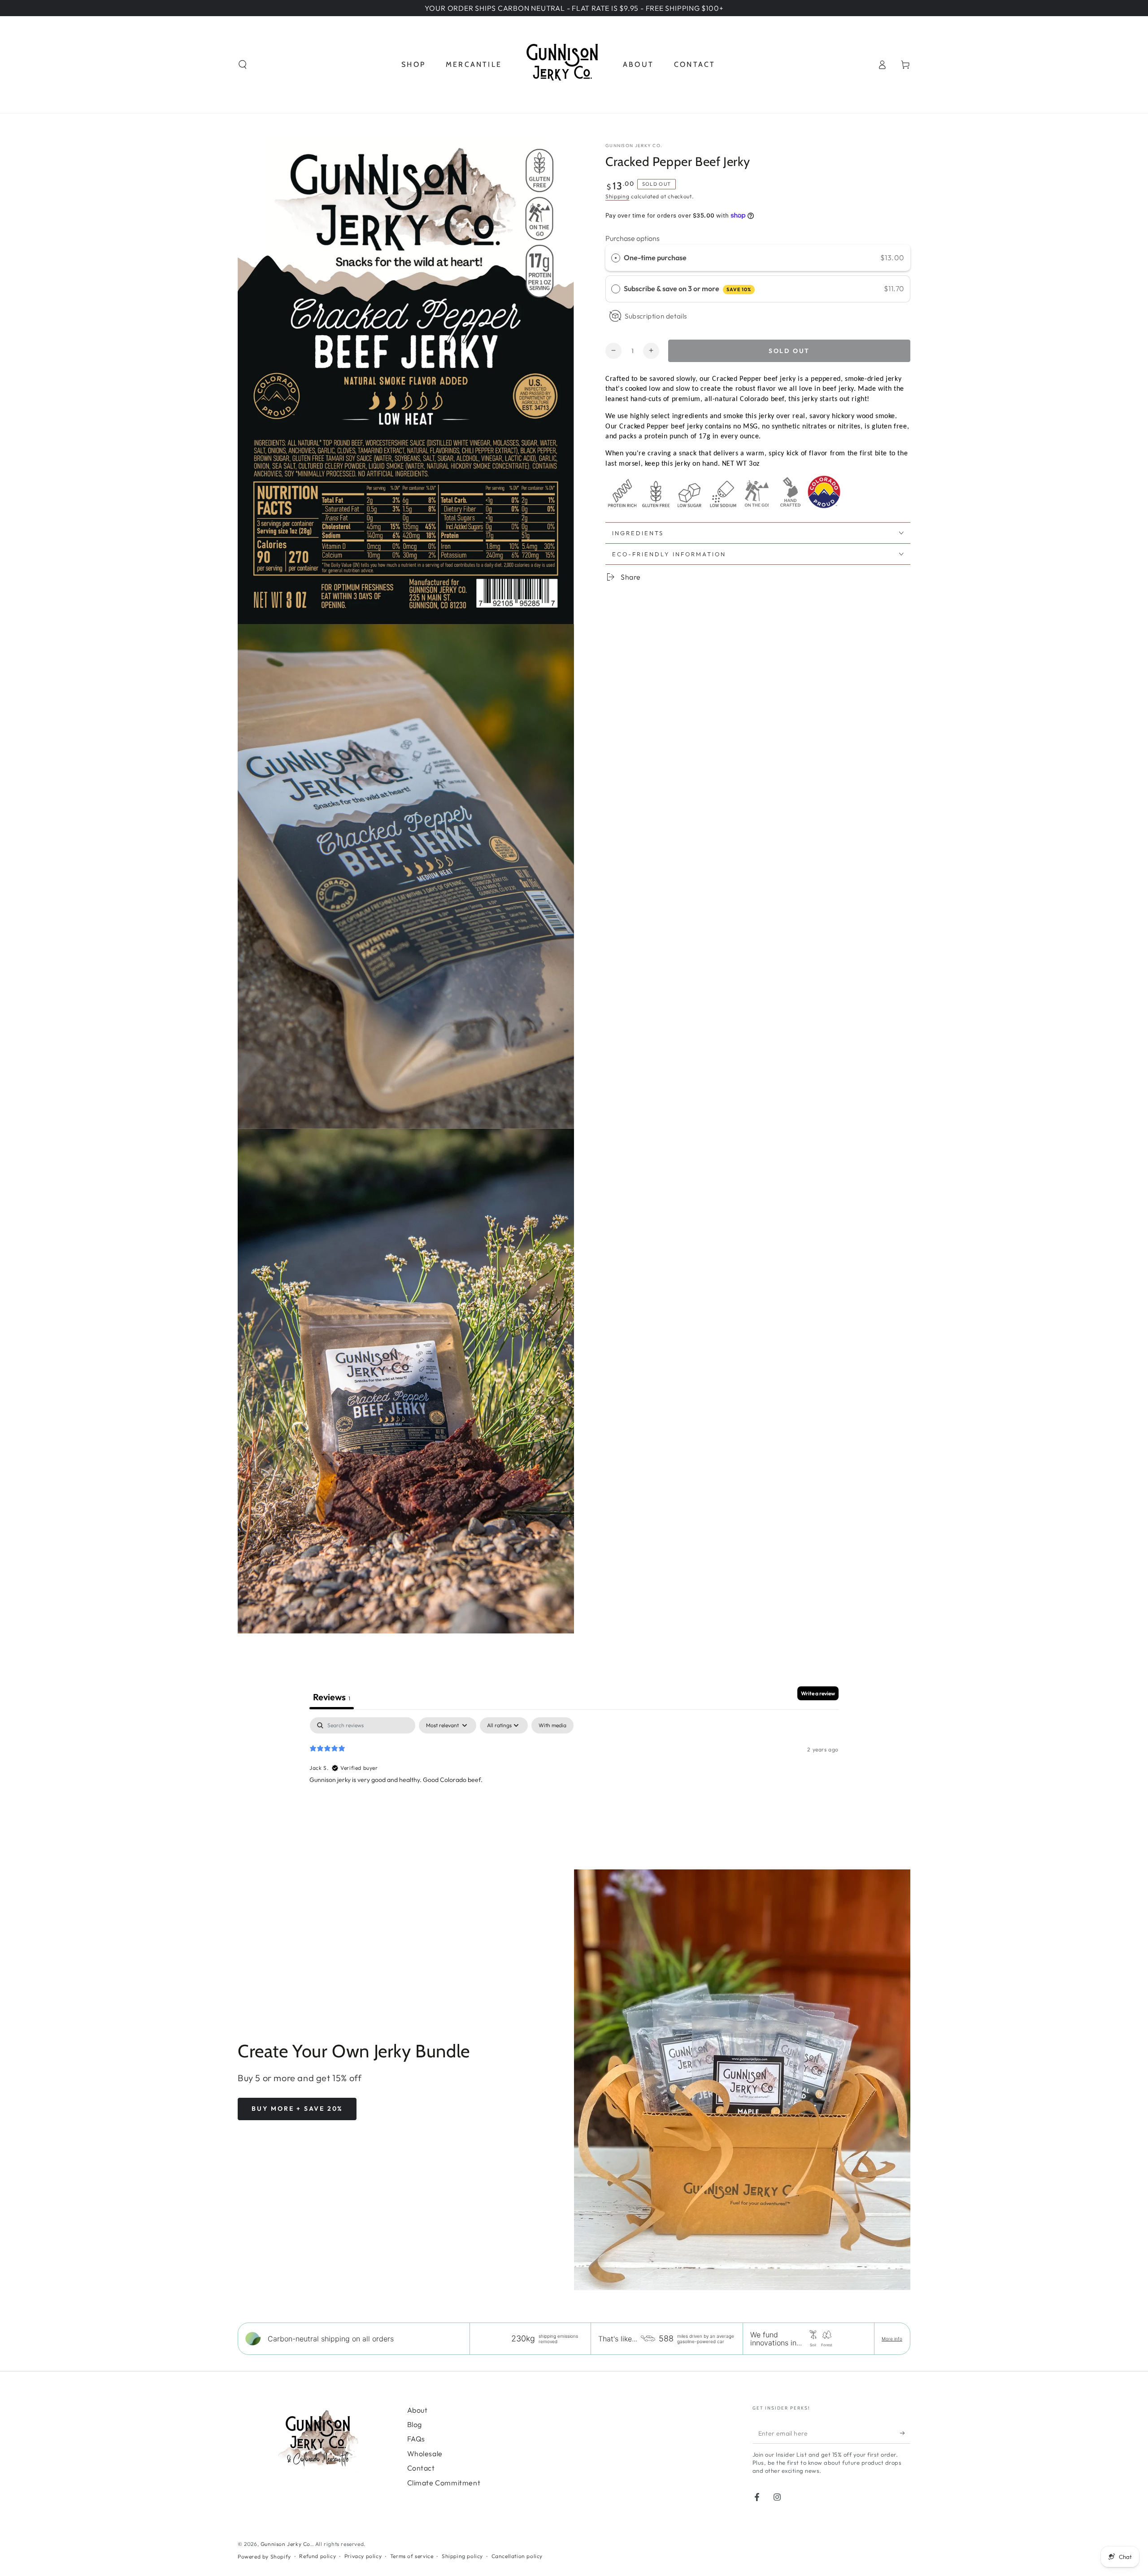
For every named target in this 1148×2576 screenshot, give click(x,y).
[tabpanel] (574, 1775)
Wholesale (425, 2454)
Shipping (617, 196)
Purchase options (633, 238)
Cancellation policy (517, 2556)
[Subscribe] (905, 2433)
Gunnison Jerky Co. (634, 146)
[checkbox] (552, 1725)
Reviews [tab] (332, 1697)
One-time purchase (655, 257)
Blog (415, 2424)
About (417, 2410)
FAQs (416, 2439)
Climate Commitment (444, 2483)
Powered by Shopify (264, 2556)
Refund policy (317, 2556)
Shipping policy (462, 2556)
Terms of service (412, 2556)
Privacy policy (363, 2556)
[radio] (616, 258)
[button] (243, 65)
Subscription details (656, 316)
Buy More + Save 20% (297, 2109)
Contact (421, 2468)
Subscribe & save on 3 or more (687, 288)
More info (892, 2339)
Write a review (818, 1693)
